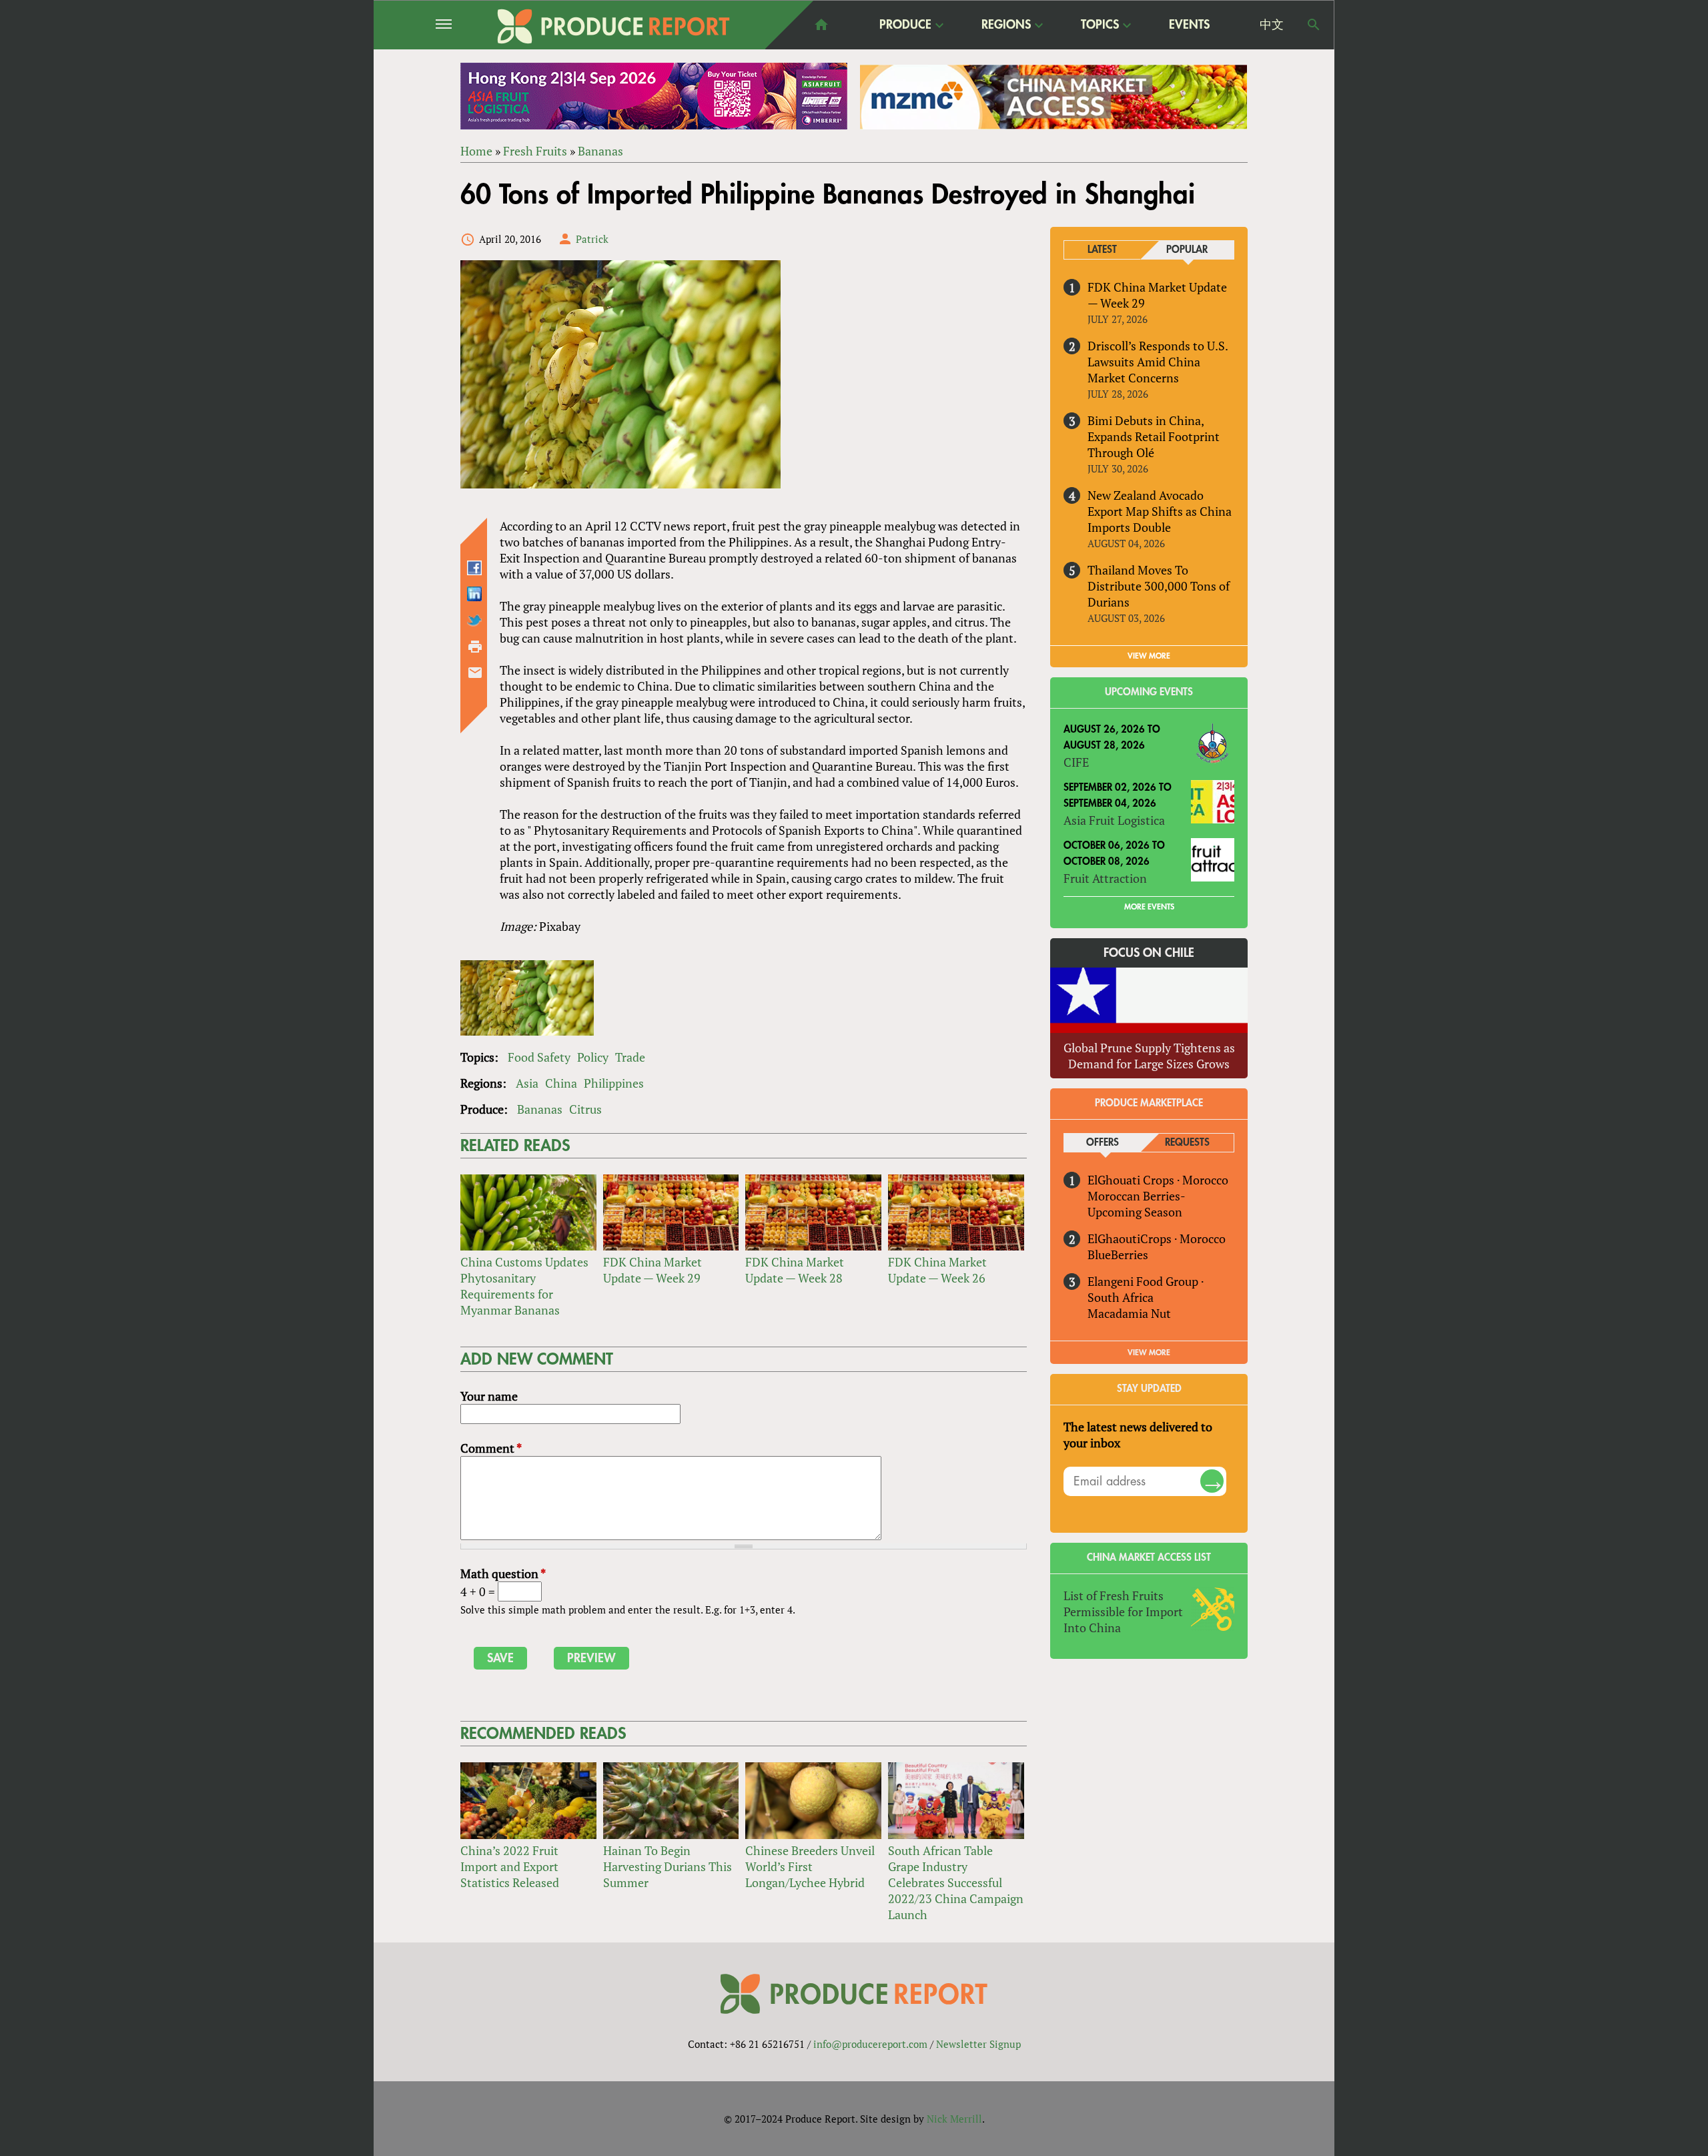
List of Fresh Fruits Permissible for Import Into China (1123, 1611)
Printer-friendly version (475, 647)
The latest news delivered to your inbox (1138, 1435)
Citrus (585, 1109)
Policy (593, 1057)
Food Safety (539, 1057)
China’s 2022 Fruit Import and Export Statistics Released (510, 1866)
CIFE (1076, 762)
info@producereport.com (870, 2044)
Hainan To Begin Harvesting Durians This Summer (668, 1866)
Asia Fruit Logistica (1114, 820)
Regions (1006, 25)
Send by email (475, 673)
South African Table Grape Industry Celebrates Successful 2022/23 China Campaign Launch (956, 1882)
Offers (1103, 1143)
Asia (527, 1083)
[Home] (614, 26)
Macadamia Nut (1129, 1313)
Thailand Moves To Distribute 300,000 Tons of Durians (1159, 586)
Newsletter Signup (978, 2044)
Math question (503, 1573)
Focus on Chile (1149, 953)
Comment (491, 1448)
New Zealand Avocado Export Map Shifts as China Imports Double (1160, 511)
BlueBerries (1118, 1254)
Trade (630, 1057)
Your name (489, 1396)
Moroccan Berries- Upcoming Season (1136, 1204)
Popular (1187, 250)
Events (1189, 25)
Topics (1100, 25)
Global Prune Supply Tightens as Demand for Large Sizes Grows (1149, 1056)
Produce (905, 25)
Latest (1102, 250)
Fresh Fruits (535, 151)
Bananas (600, 151)
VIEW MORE (1149, 656)
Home (476, 151)
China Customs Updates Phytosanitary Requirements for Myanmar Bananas (524, 1286)
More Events (1149, 907)
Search (1314, 25)
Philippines (614, 1083)
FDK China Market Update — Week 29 (653, 1270)
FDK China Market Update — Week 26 (937, 1270)
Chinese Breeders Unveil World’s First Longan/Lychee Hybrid (810, 1866)
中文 (1272, 25)
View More (1149, 1353)
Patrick (592, 239)
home (821, 25)
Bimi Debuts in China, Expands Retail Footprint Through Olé (1154, 436)
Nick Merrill (954, 2119)
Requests (1187, 1143)
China (561, 1083)
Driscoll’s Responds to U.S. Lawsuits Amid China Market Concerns (1158, 362)
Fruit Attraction (1105, 878)
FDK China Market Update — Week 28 (795, 1270)
